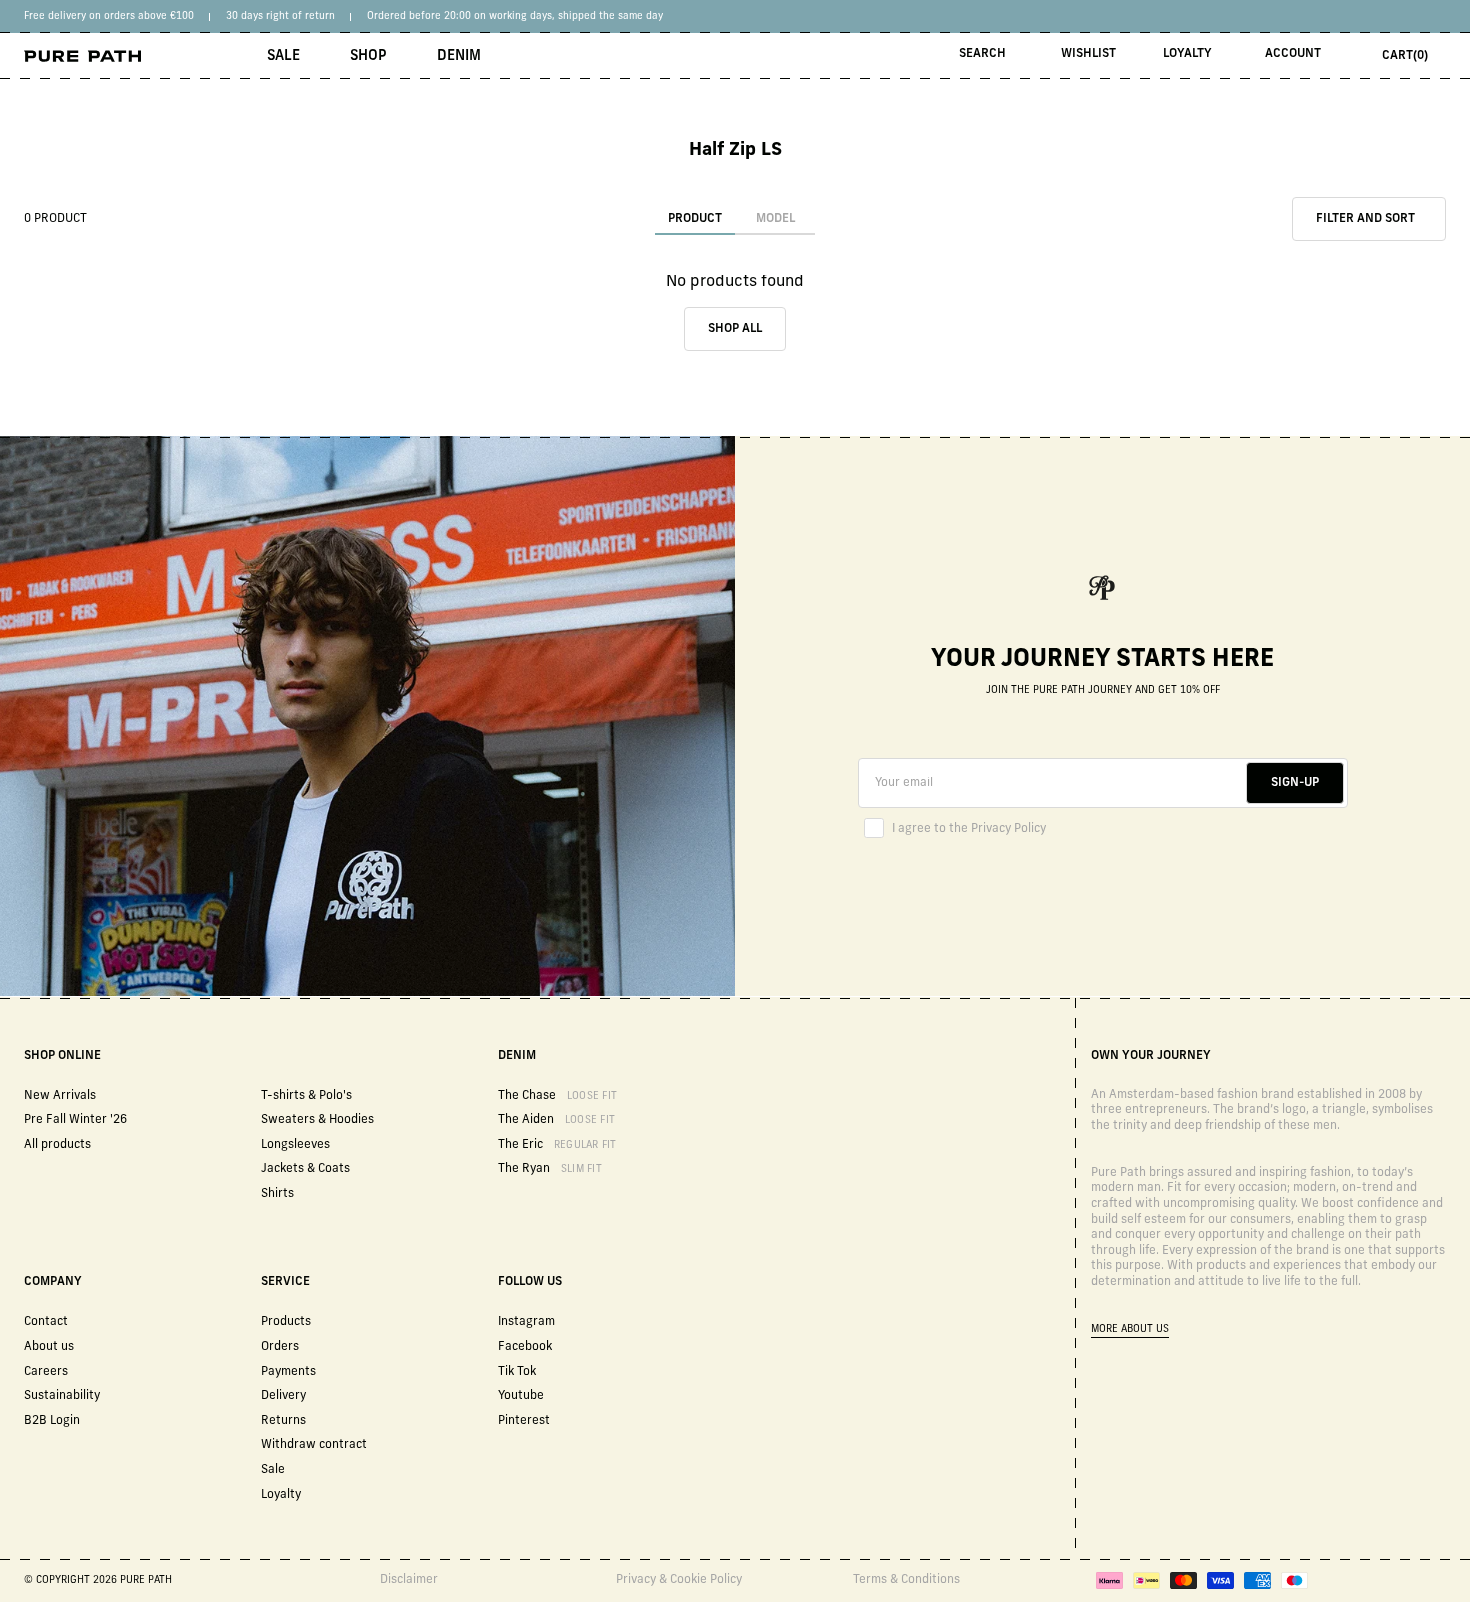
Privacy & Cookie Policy (679, 1580)
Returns (283, 1421)
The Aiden (556, 1120)
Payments (288, 1372)
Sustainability (62, 1396)
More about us (1130, 1329)
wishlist (1088, 54)
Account (1293, 54)
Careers (46, 1372)
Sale (283, 56)
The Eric (557, 1145)
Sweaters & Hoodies (317, 1120)
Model (775, 219)
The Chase (557, 1096)
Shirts (277, 1194)
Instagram (526, 1322)
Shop (368, 56)
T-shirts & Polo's (306, 1096)
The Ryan (550, 1169)
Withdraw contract (314, 1445)
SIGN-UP (1295, 783)
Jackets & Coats (305, 1169)
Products (286, 1322)
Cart (1405, 56)
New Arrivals (60, 1096)
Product (695, 219)
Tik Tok (517, 1372)
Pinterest (524, 1421)
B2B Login (52, 1421)
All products (57, 1145)
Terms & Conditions (906, 1580)
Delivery (283, 1396)
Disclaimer (409, 1580)
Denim (459, 56)
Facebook (525, 1347)
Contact (46, 1322)
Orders (280, 1347)
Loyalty (1187, 54)
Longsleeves (295, 1145)
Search (982, 54)
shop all (735, 329)
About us (49, 1347)
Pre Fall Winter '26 (75, 1120)
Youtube (521, 1396)
